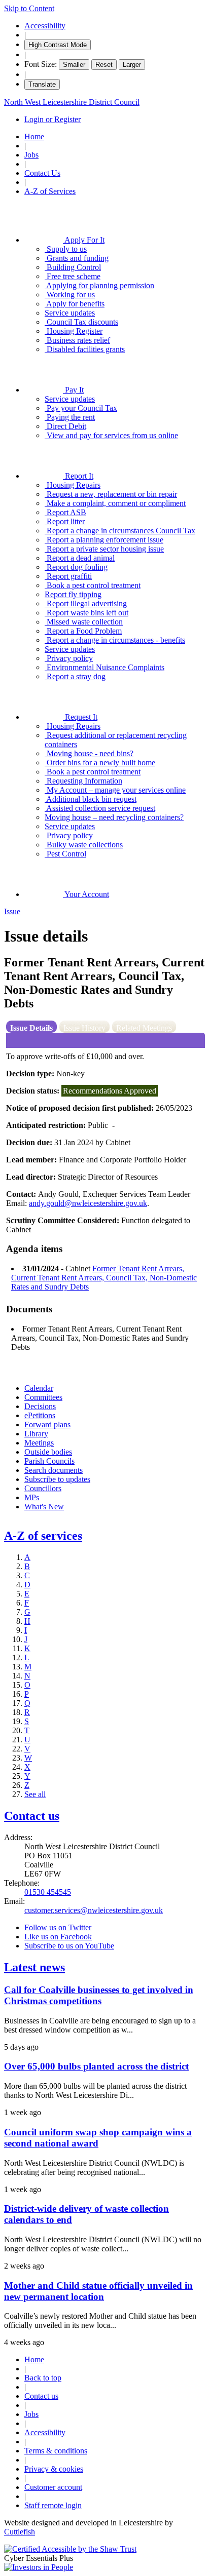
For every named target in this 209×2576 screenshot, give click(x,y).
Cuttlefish (20, 2532)
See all (35, 1794)
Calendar (39, 1388)
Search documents (54, 1470)
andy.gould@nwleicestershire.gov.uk (88, 1203)
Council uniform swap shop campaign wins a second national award (98, 2138)
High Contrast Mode (58, 45)
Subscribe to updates (57, 1479)
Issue (12, 911)
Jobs (31, 155)
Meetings (39, 1443)
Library (36, 1434)
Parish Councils (49, 1461)
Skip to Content (29, 8)
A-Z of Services (50, 191)
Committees (43, 1397)
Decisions (40, 1406)
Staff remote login (53, 2505)
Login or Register (53, 119)
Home (34, 136)
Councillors (43, 1488)
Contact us (32, 1816)
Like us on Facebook (58, 1937)
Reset (104, 65)
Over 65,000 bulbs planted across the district (96, 2066)
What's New (44, 1507)
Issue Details (31, 1028)
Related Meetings (144, 1028)
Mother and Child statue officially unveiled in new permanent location (98, 2291)
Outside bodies (48, 1452)
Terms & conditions (56, 2451)
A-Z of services (43, 1536)
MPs (32, 1497)
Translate (42, 84)
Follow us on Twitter (58, 1927)
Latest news (34, 1967)
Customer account (53, 2487)
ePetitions (40, 1415)
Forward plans (47, 1424)
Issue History (84, 1028)
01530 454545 (48, 1892)
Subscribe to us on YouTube (69, 1946)
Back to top (43, 2378)
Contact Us (42, 173)
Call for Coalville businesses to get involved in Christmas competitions (99, 1995)
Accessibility (45, 26)
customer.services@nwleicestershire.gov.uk (94, 1910)
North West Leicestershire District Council (72, 102)
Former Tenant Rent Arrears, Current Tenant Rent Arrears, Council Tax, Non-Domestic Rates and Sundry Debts (104, 1278)
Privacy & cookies (54, 2469)
